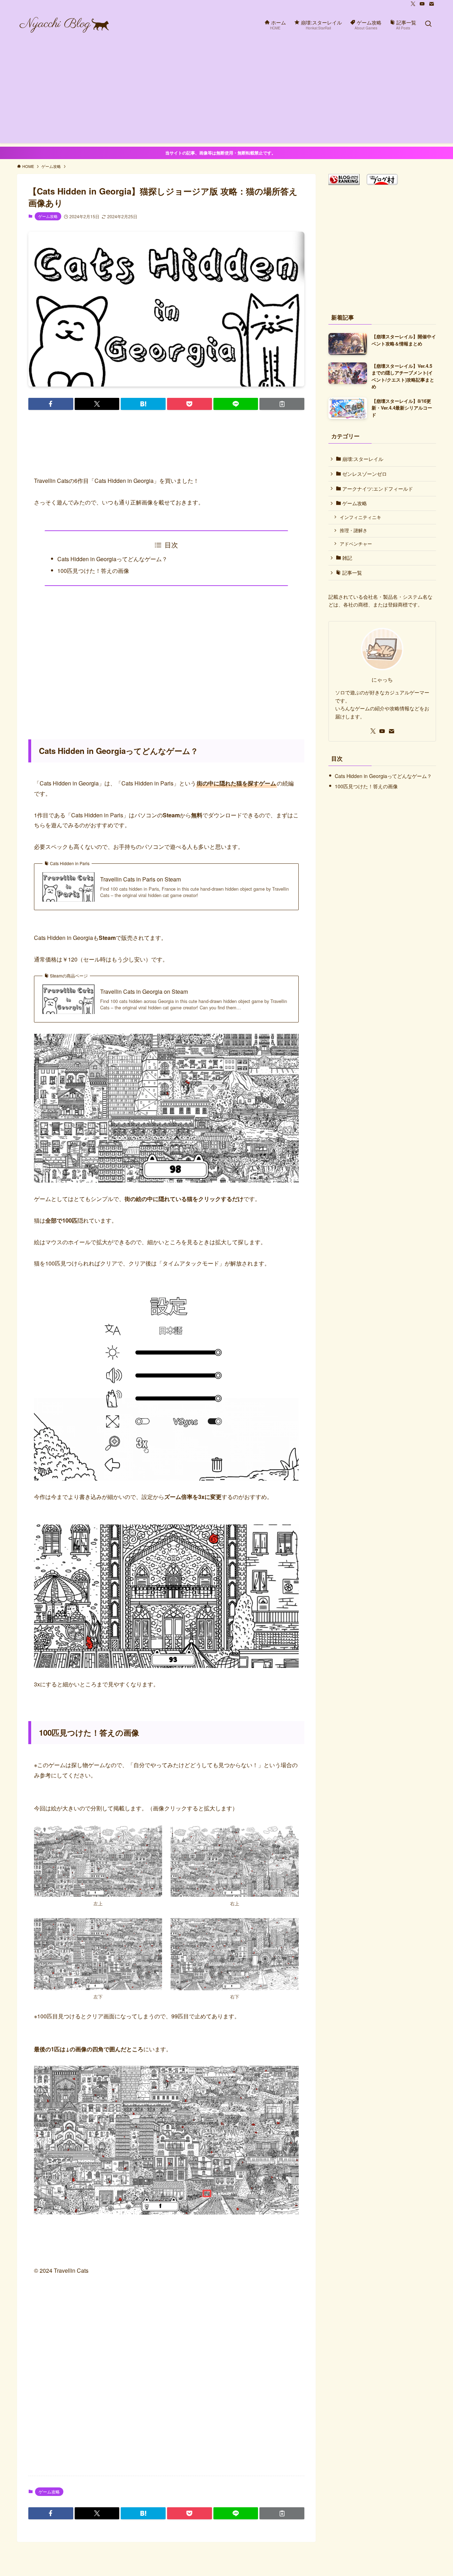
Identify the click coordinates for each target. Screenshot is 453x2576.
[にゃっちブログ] (64, 24)
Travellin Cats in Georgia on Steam (144, 992)
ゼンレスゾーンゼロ (364, 474)
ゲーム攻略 (48, 216)
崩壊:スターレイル (362, 459)
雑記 (346, 558)
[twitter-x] (413, 4)
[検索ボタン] (428, 24)
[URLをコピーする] (282, 404)
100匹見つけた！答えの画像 (93, 571)
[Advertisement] (226, 94)
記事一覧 (351, 573)
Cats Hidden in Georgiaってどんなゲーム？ (112, 559)
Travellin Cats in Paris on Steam (141, 879)
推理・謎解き (354, 530)
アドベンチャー (356, 544)
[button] (51, 404)
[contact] (431, 4)
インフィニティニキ (360, 517)
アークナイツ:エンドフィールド (377, 489)
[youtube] (422, 4)
